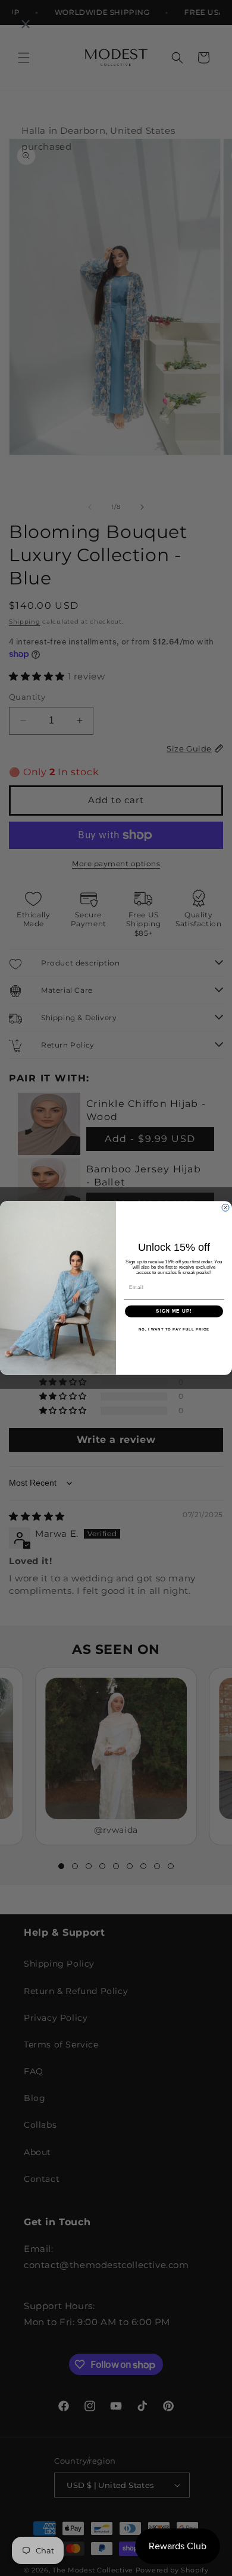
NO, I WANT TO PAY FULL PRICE (174, 1329)
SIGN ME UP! (174, 1311)
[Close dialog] (225, 1207)
